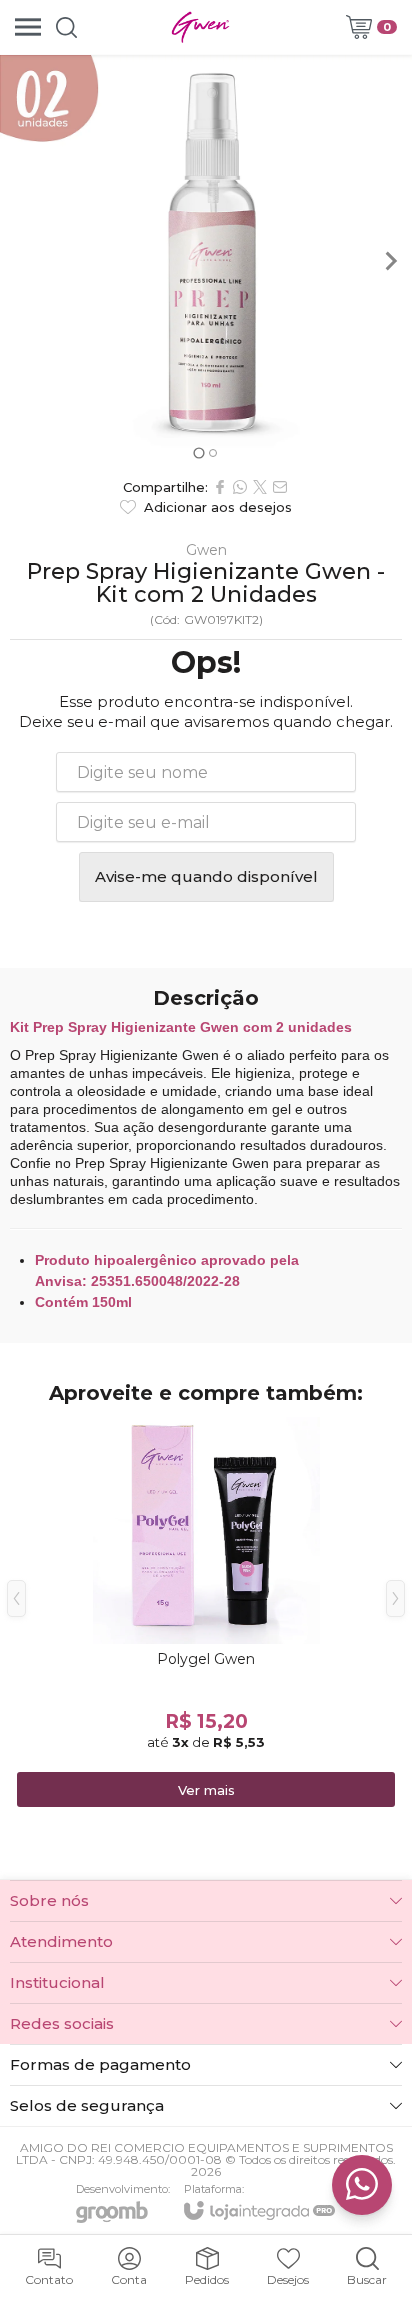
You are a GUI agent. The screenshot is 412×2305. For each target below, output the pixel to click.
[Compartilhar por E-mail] (280, 487)
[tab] (198, 452)
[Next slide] (390, 261)
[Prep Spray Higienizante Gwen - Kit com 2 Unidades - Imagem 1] (206, 261)
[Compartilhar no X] (260, 487)
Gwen (206, 550)
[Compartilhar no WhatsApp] (240, 487)
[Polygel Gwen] (206, 1613)
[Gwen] (200, 27)
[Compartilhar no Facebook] (220, 487)
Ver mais (206, 1790)
